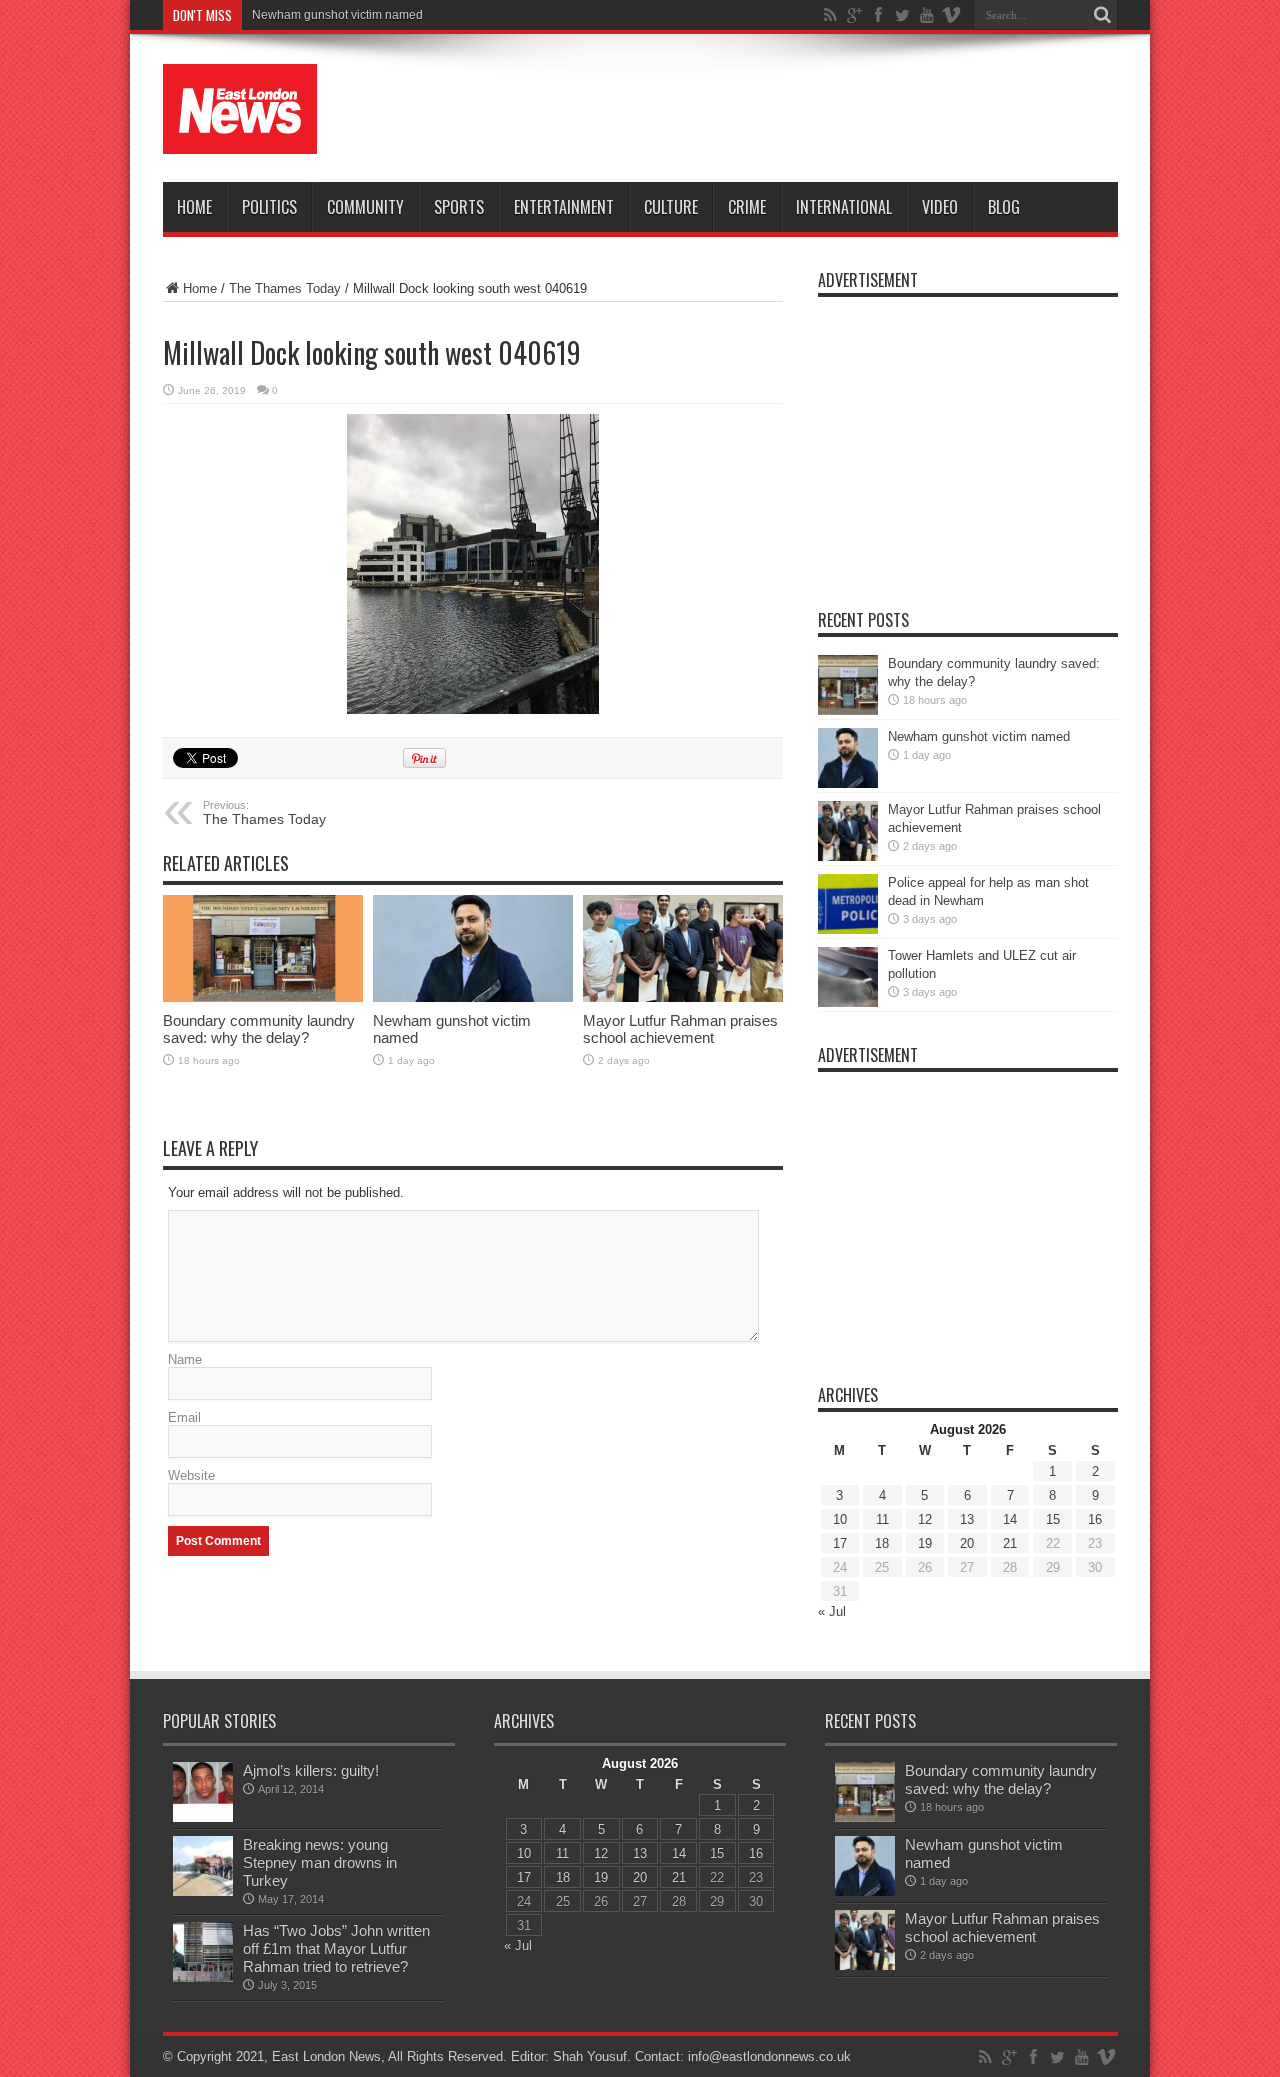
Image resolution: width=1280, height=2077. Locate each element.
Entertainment (564, 207)
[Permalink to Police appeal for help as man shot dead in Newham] (848, 904)
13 (967, 1519)
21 (1010, 1543)
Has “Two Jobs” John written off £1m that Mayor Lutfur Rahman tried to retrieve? (336, 1948)
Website (191, 1475)
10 (840, 1519)
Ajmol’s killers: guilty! (311, 1770)
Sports (459, 207)
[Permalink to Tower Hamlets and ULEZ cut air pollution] (848, 977)
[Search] (1103, 15)
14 (1010, 1519)
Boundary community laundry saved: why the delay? (259, 1029)
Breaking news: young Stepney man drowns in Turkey (320, 1862)
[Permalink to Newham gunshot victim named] (473, 948)
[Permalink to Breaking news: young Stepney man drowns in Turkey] (203, 1866)
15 (1053, 1519)
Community (365, 207)
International (844, 207)
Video (940, 207)
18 (882, 1543)
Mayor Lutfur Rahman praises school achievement (680, 1029)
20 (967, 1543)
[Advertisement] (754, 112)
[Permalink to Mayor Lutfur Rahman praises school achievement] (683, 948)
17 (840, 1543)
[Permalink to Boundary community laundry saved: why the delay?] (263, 948)
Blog (1004, 207)
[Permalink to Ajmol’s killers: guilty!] (203, 1792)
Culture (671, 207)
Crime (747, 207)
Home (194, 207)
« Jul (832, 1611)
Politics (269, 207)
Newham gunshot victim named (337, 15)
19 (925, 1543)
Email (184, 1417)
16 (1095, 1519)
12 (925, 1519)
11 (882, 1519)
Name (185, 1359)
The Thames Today (285, 288)
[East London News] (240, 109)
